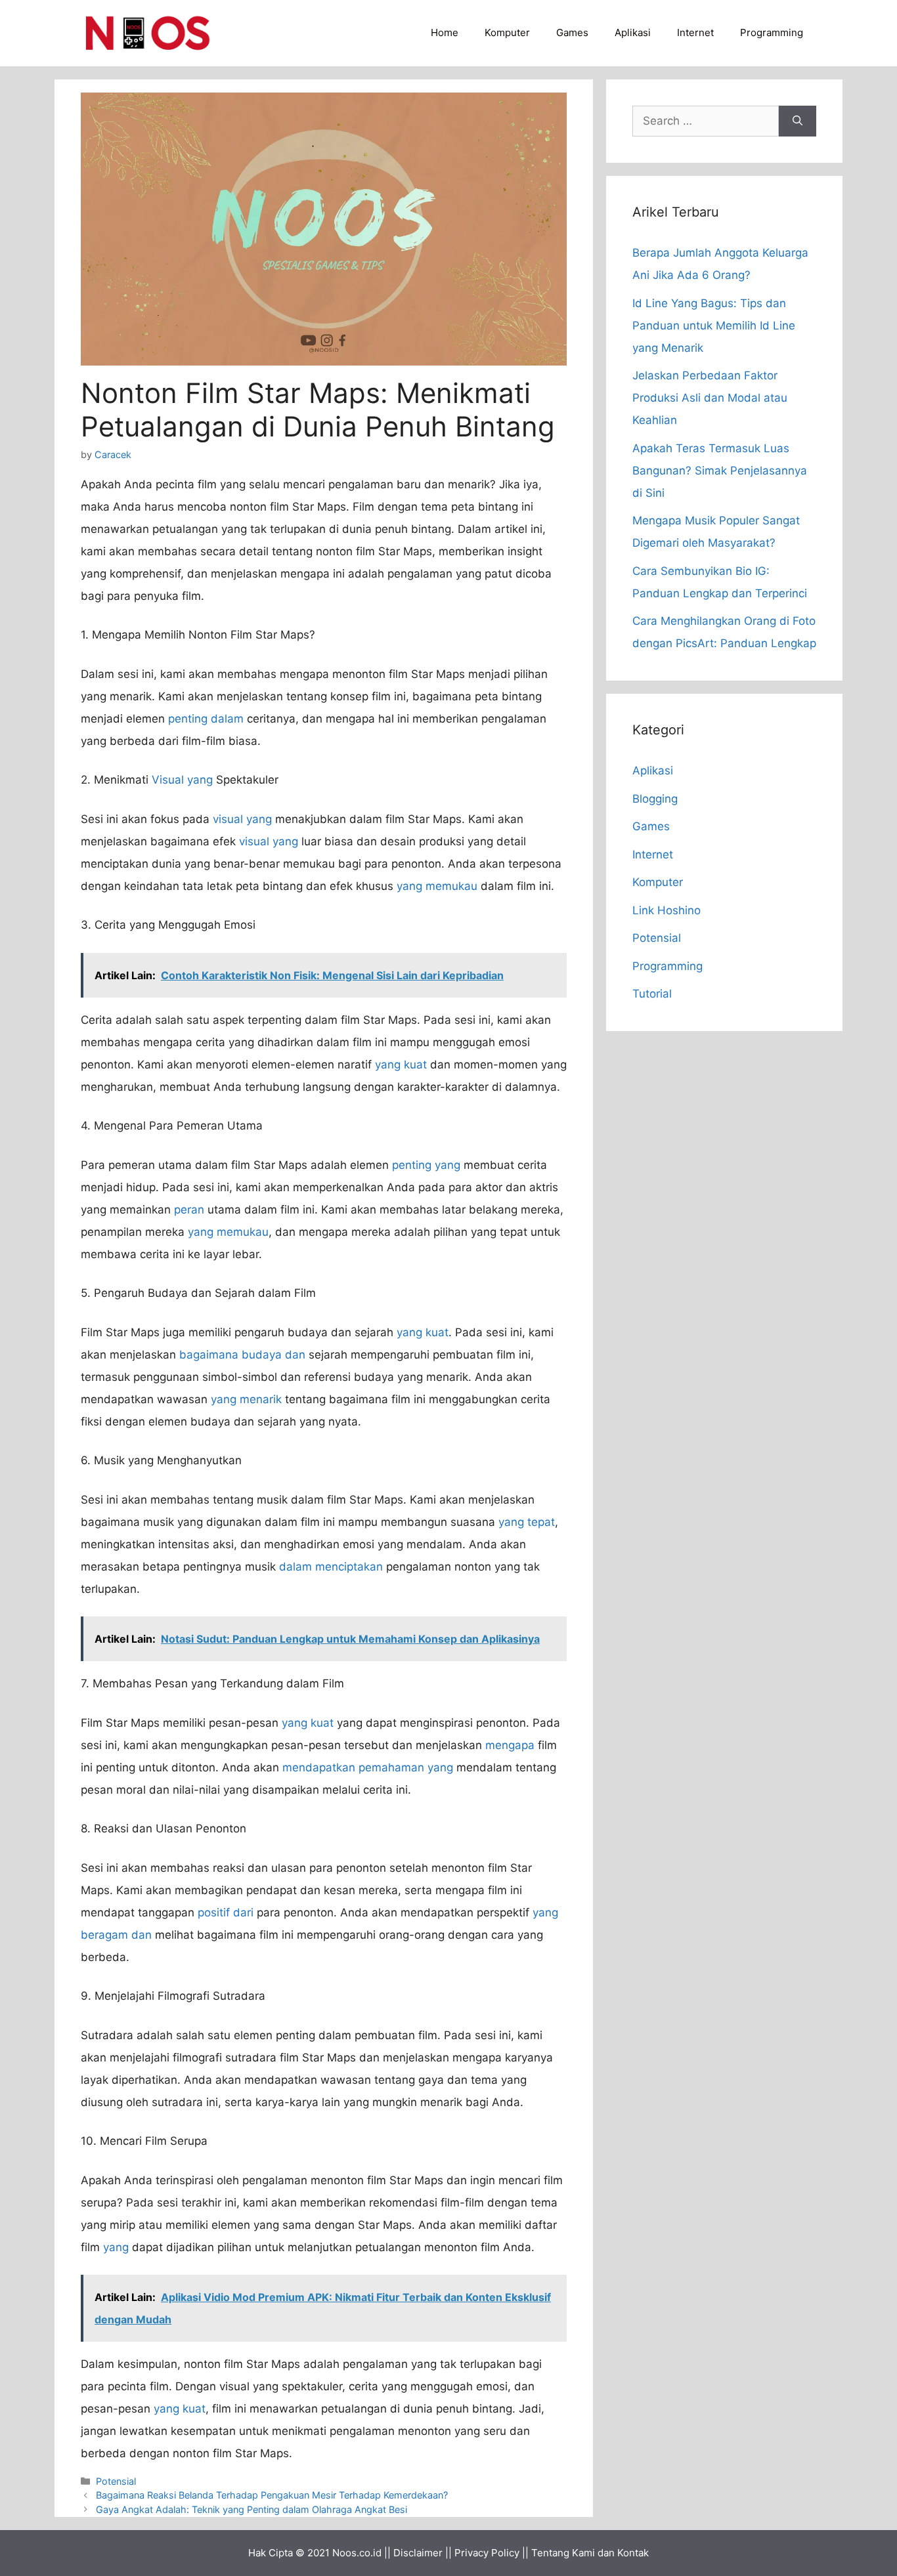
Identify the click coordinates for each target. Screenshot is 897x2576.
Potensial (116, 2481)
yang (116, 2247)
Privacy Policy (487, 2553)
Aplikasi (633, 32)
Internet (695, 32)
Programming (772, 32)
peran (189, 1210)
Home (445, 32)
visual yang (242, 819)
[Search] (798, 121)
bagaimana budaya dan (242, 1355)
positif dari (226, 1912)
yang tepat (527, 1522)
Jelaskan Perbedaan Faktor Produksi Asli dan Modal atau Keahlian (710, 398)
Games (572, 32)
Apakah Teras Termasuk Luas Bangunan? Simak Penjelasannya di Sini (720, 471)
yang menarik (246, 1399)
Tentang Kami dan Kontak (590, 2553)
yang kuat (401, 1065)
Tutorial (652, 994)
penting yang (426, 1165)
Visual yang (182, 780)
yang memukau (437, 886)
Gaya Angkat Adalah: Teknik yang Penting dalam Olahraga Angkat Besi (252, 2509)
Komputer (507, 32)
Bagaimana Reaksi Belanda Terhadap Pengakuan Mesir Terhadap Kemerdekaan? (272, 2495)
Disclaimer (418, 2553)
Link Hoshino (667, 910)
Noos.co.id (357, 2553)
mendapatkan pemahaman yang (368, 1767)
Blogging (655, 799)
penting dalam (206, 719)
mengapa (510, 1745)
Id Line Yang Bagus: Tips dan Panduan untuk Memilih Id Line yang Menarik (714, 326)
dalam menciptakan (331, 1567)
